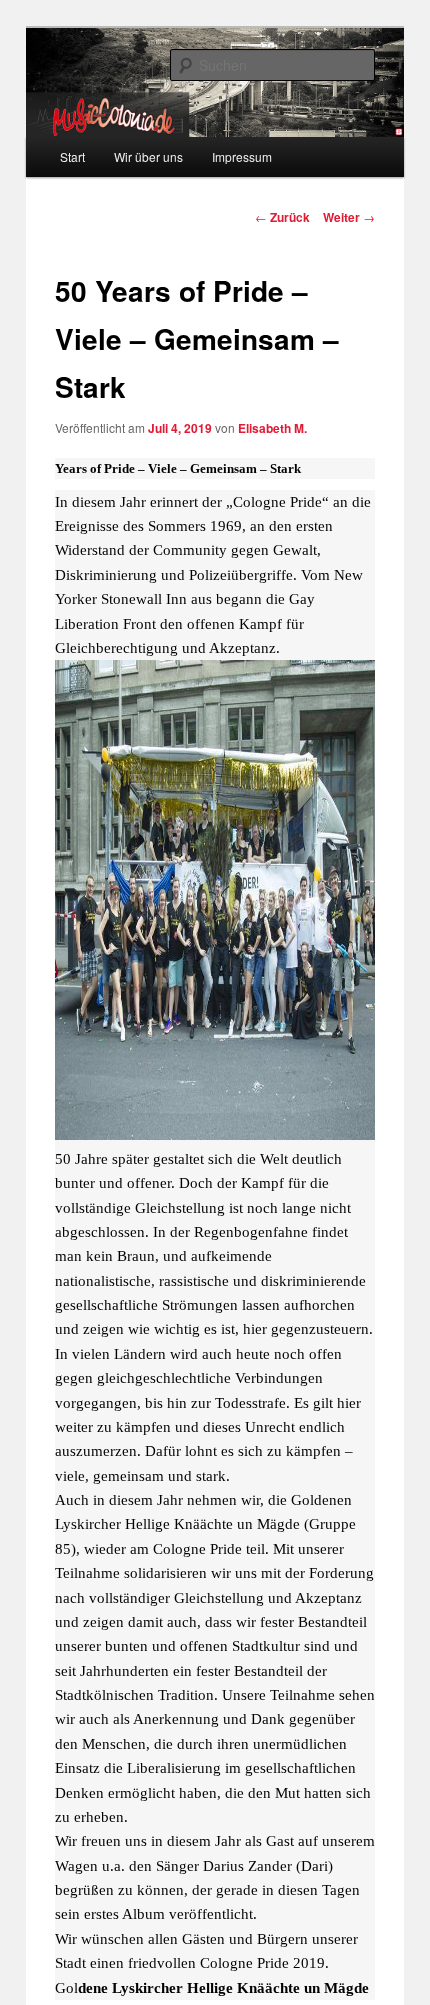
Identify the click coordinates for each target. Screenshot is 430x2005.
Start (72, 156)
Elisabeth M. (272, 428)
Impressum (242, 156)
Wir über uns (148, 156)
